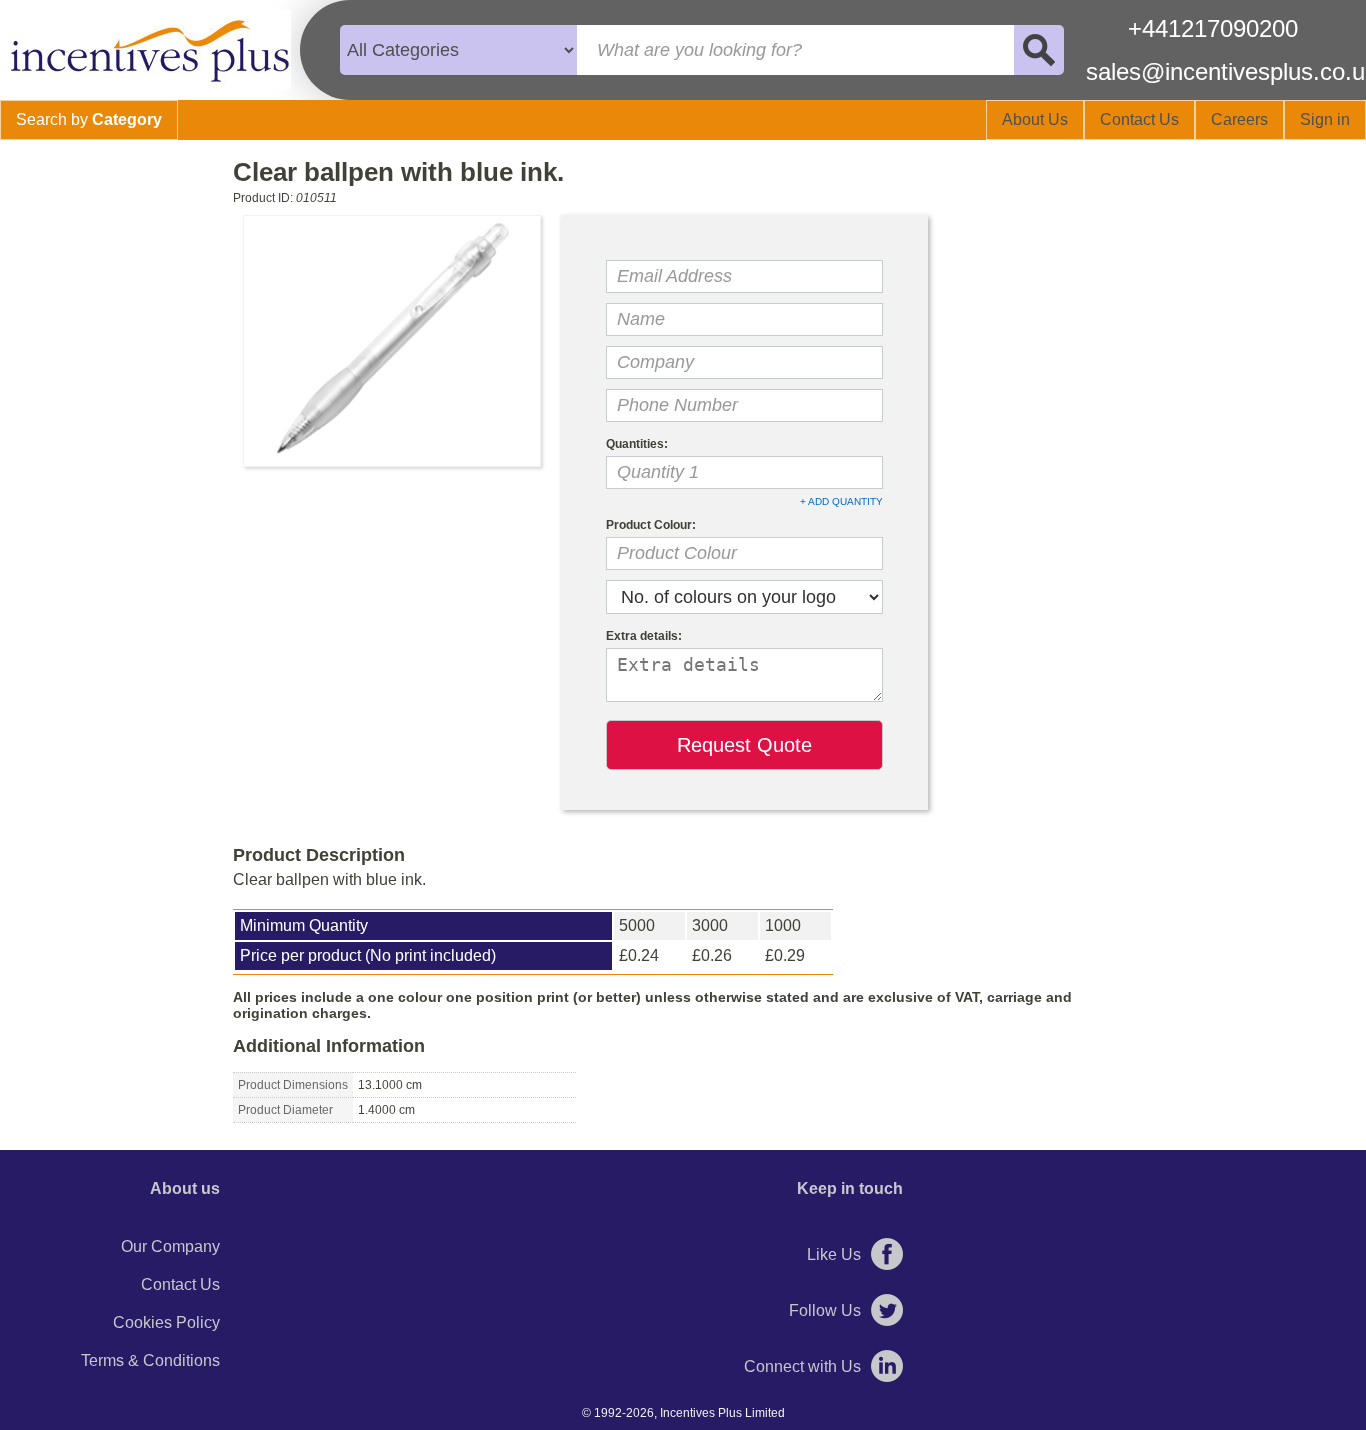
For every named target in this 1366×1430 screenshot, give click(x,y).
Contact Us (180, 1284)
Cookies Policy (166, 1322)
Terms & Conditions (150, 1360)
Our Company (170, 1246)
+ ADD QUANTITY (841, 501)
